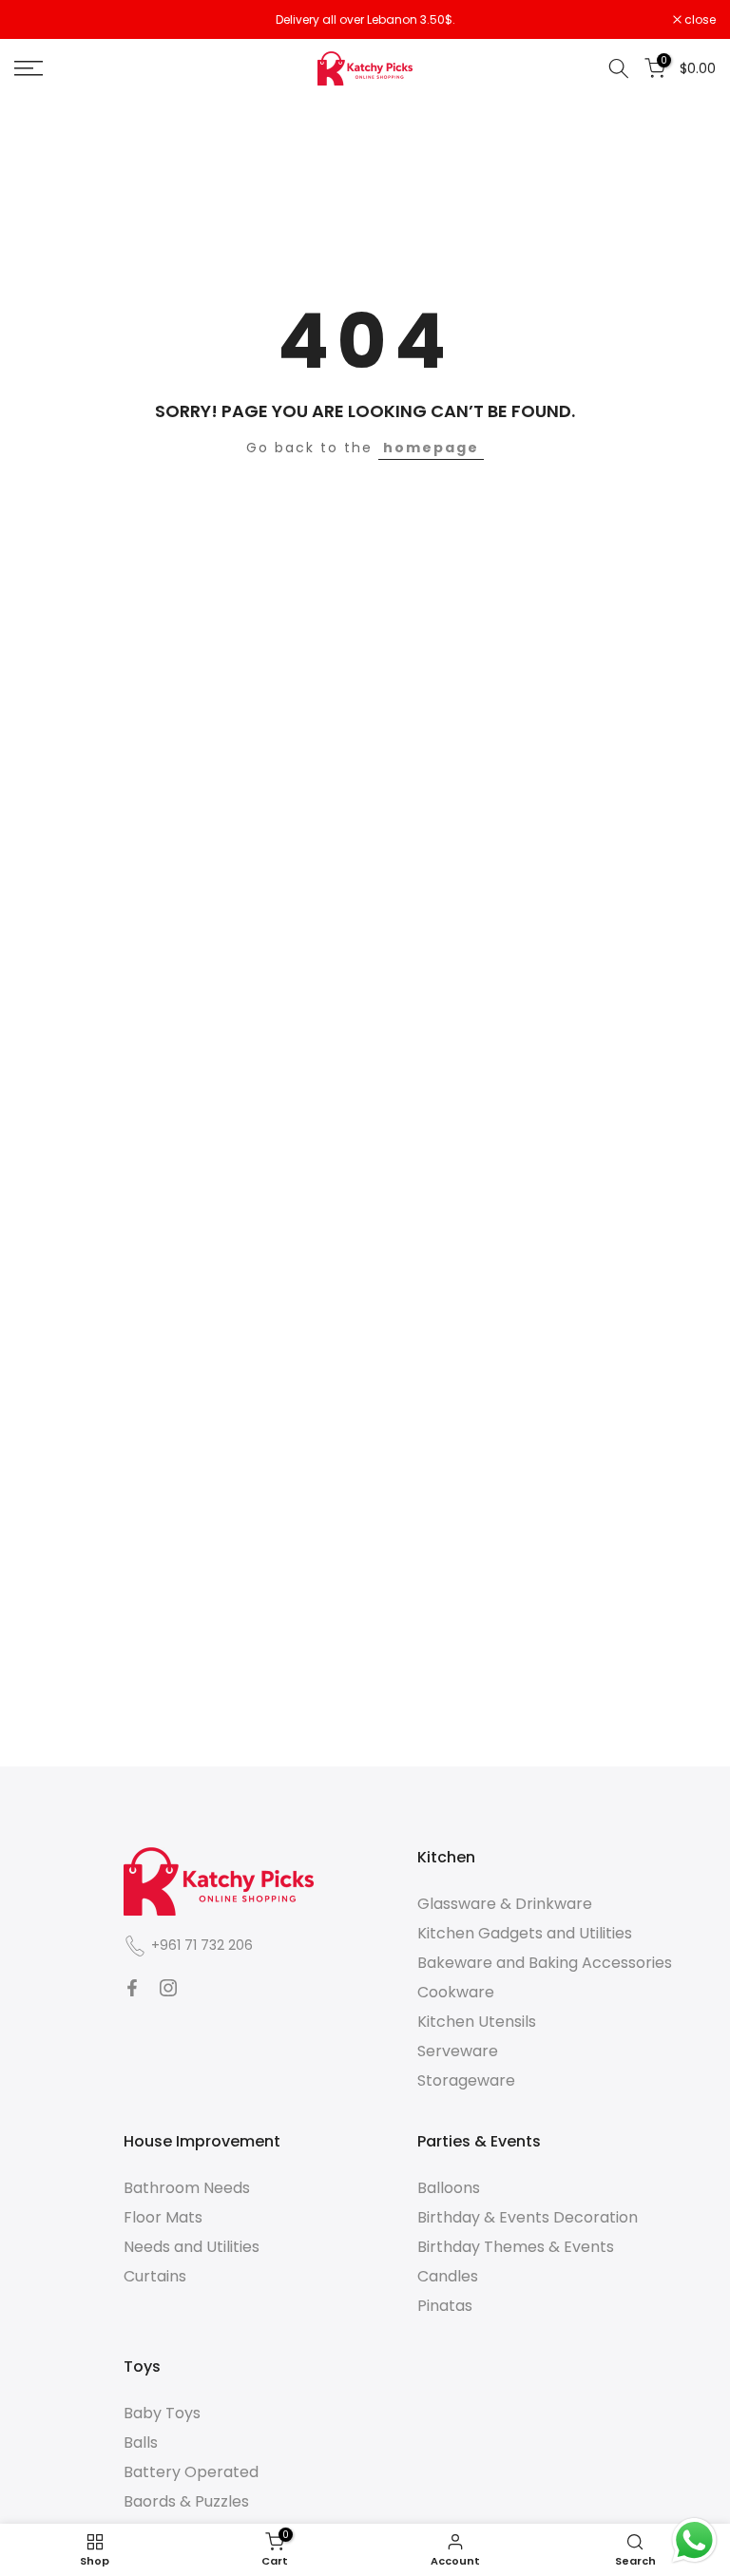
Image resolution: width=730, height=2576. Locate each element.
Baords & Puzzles (186, 2501)
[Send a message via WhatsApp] (694, 2540)
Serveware (458, 2051)
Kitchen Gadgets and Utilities (525, 1933)
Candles (448, 2276)
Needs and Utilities (192, 2247)
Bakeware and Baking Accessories (545, 1963)
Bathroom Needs (187, 2188)
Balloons (449, 2188)
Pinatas (445, 2306)
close (40, 20)
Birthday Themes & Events (516, 2247)
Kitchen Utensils (477, 2022)
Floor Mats (163, 2217)
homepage (431, 448)
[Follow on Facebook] (132, 1988)
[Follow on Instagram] (168, 1988)
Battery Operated (191, 2472)
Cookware (456, 1992)
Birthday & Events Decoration (528, 2217)
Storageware (466, 2080)
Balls (141, 2442)
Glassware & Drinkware (505, 1904)
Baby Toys (162, 2413)
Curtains (155, 2276)
